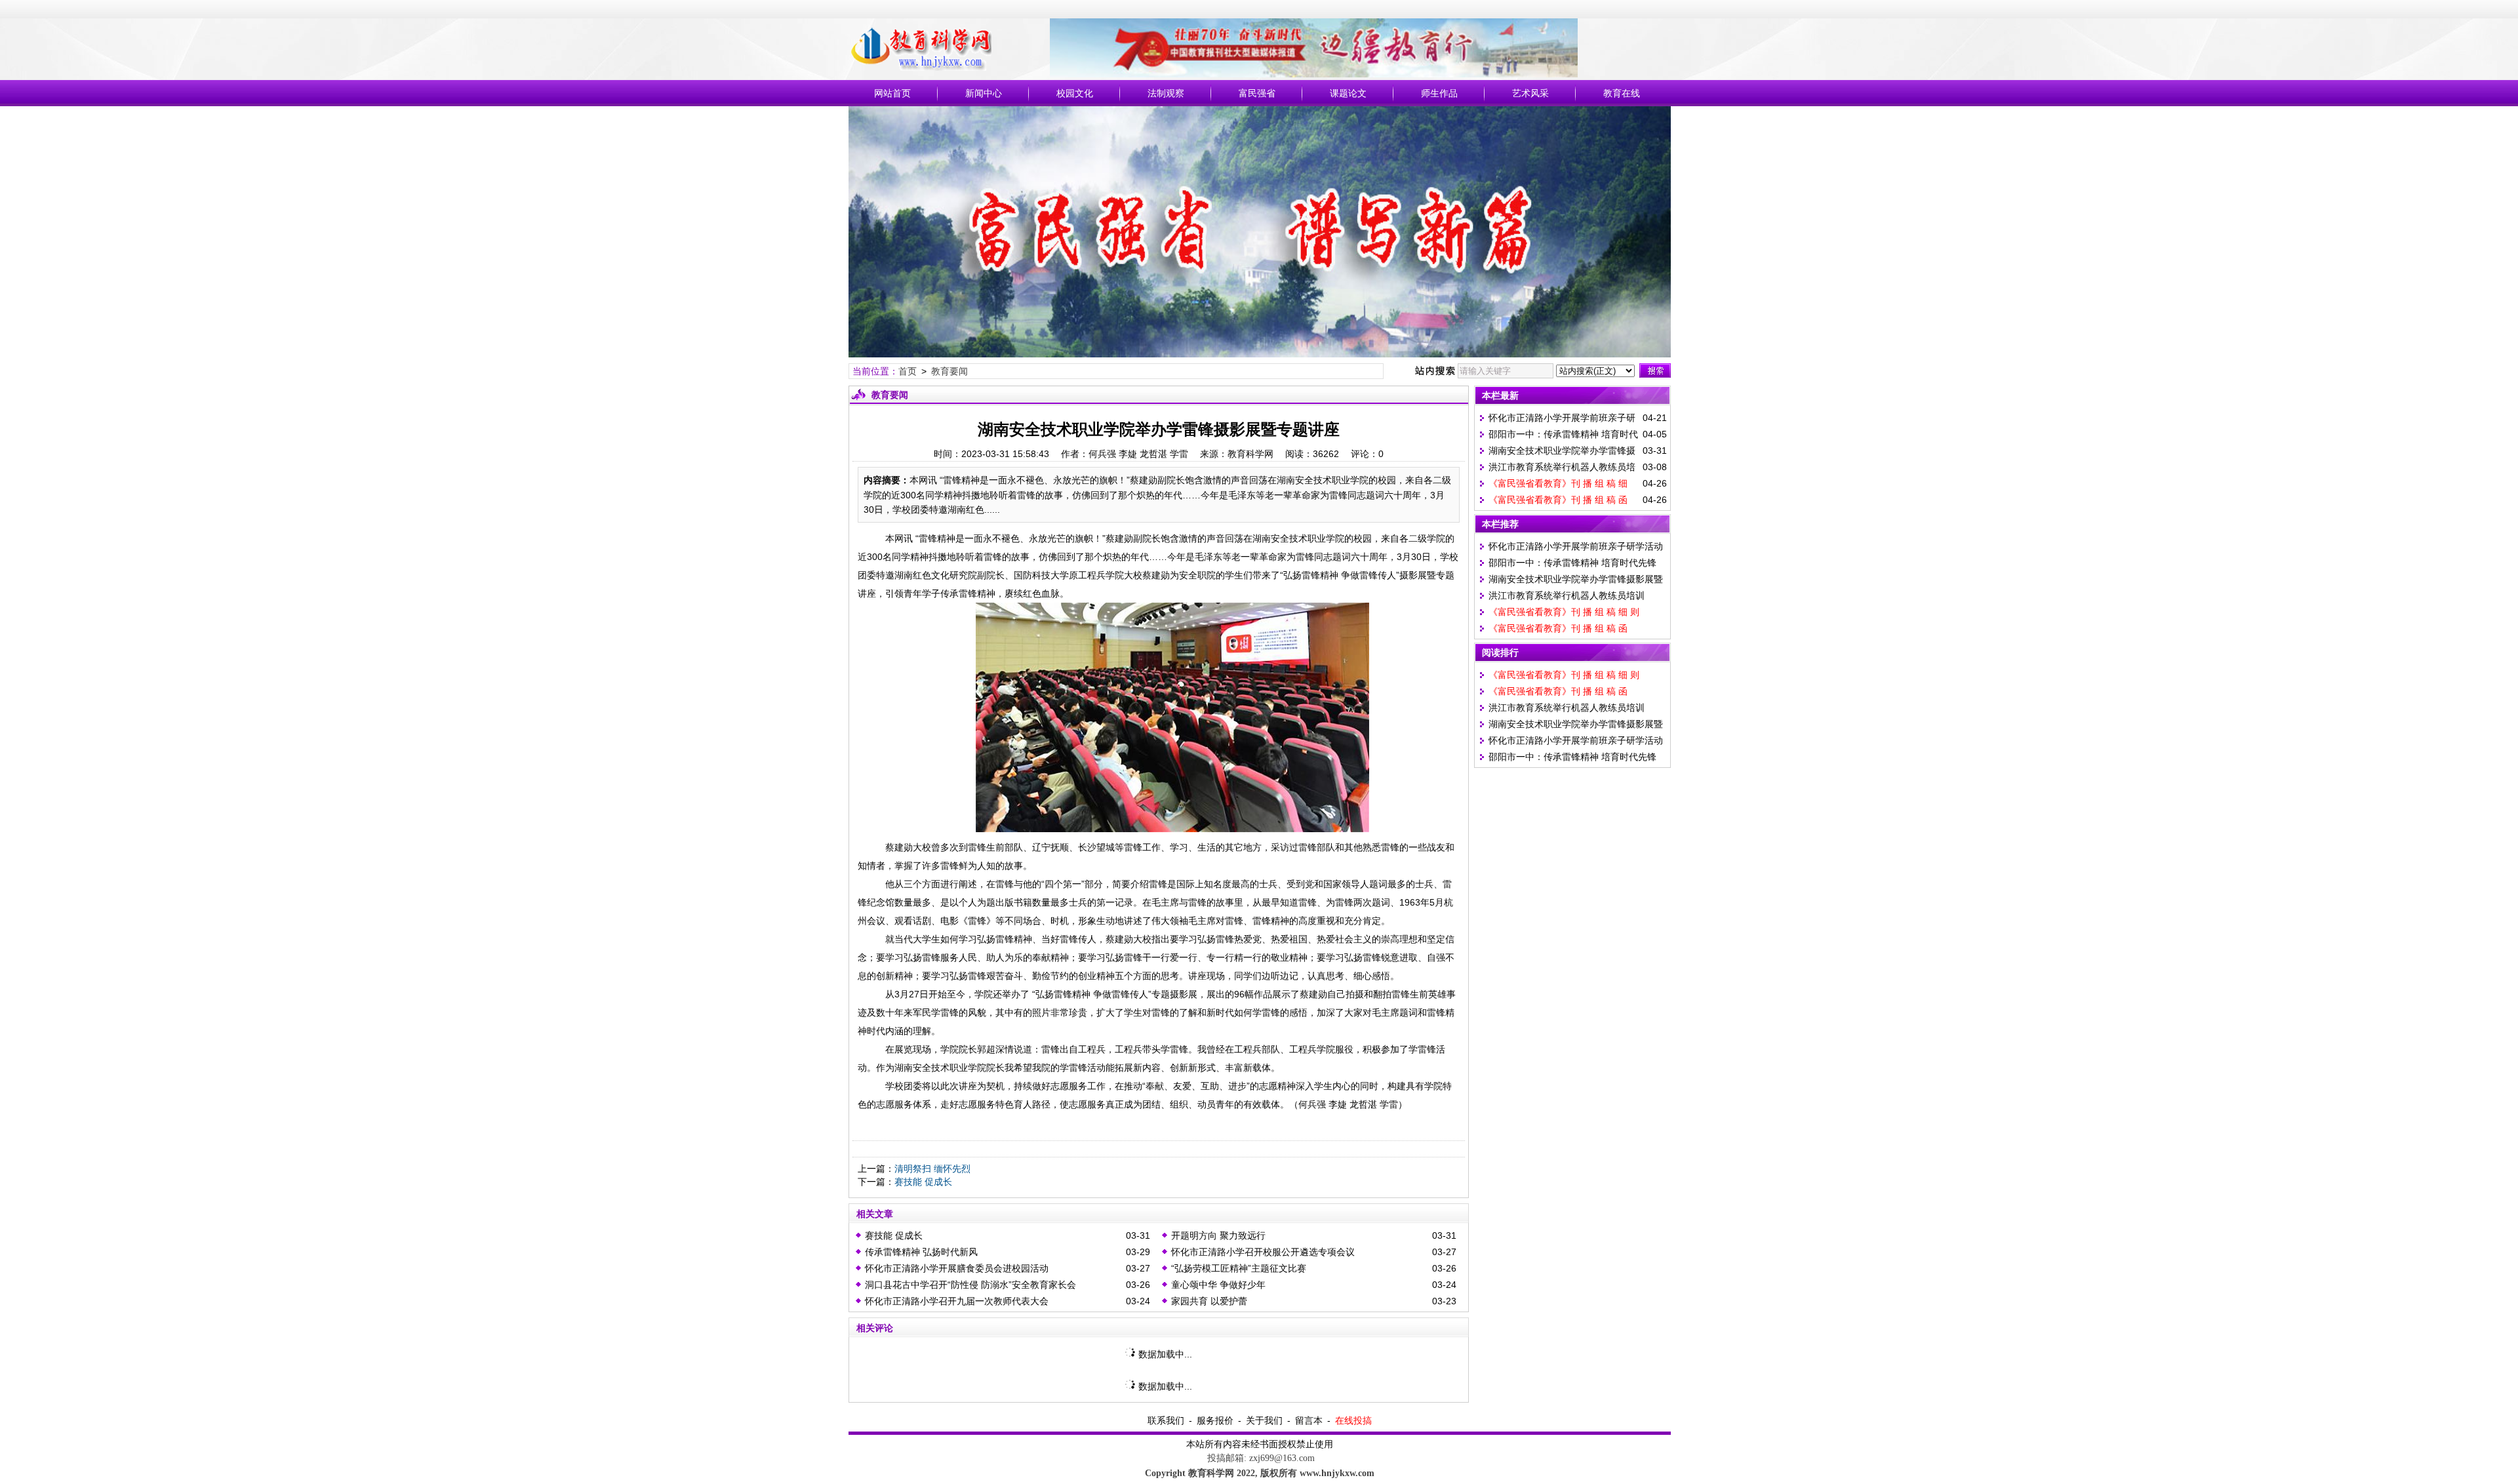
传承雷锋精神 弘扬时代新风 (921, 1252)
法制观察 (1166, 93)
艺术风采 (1530, 93)
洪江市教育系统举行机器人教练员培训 (1567, 595)
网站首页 (892, 93)
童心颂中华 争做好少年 (1218, 1285)
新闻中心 (984, 93)
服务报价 (1215, 1420)
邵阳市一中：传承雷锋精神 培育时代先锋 (1572, 563)
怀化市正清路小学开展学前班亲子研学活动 (1576, 546)
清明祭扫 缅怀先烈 (932, 1169)
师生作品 (1439, 93)
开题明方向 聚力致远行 (1218, 1235)
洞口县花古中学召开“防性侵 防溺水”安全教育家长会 (970, 1285)
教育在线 (1622, 93)
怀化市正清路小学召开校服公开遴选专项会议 (1263, 1252)
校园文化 (1075, 93)
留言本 (1309, 1420)
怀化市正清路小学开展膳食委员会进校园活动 (957, 1268)
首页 (908, 371)
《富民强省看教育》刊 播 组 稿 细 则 (1564, 612)
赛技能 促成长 (923, 1182)
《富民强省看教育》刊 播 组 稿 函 (1558, 500)
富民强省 (1257, 93)
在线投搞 (1353, 1420)
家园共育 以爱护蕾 (1209, 1301)
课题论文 (1348, 93)
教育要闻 (949, 371)
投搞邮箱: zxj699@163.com (1260, 1458)
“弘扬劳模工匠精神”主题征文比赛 (1239, 1268)
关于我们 (1264, 1420)
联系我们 (1166, 1420)
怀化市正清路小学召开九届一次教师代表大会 (957, 1301)
